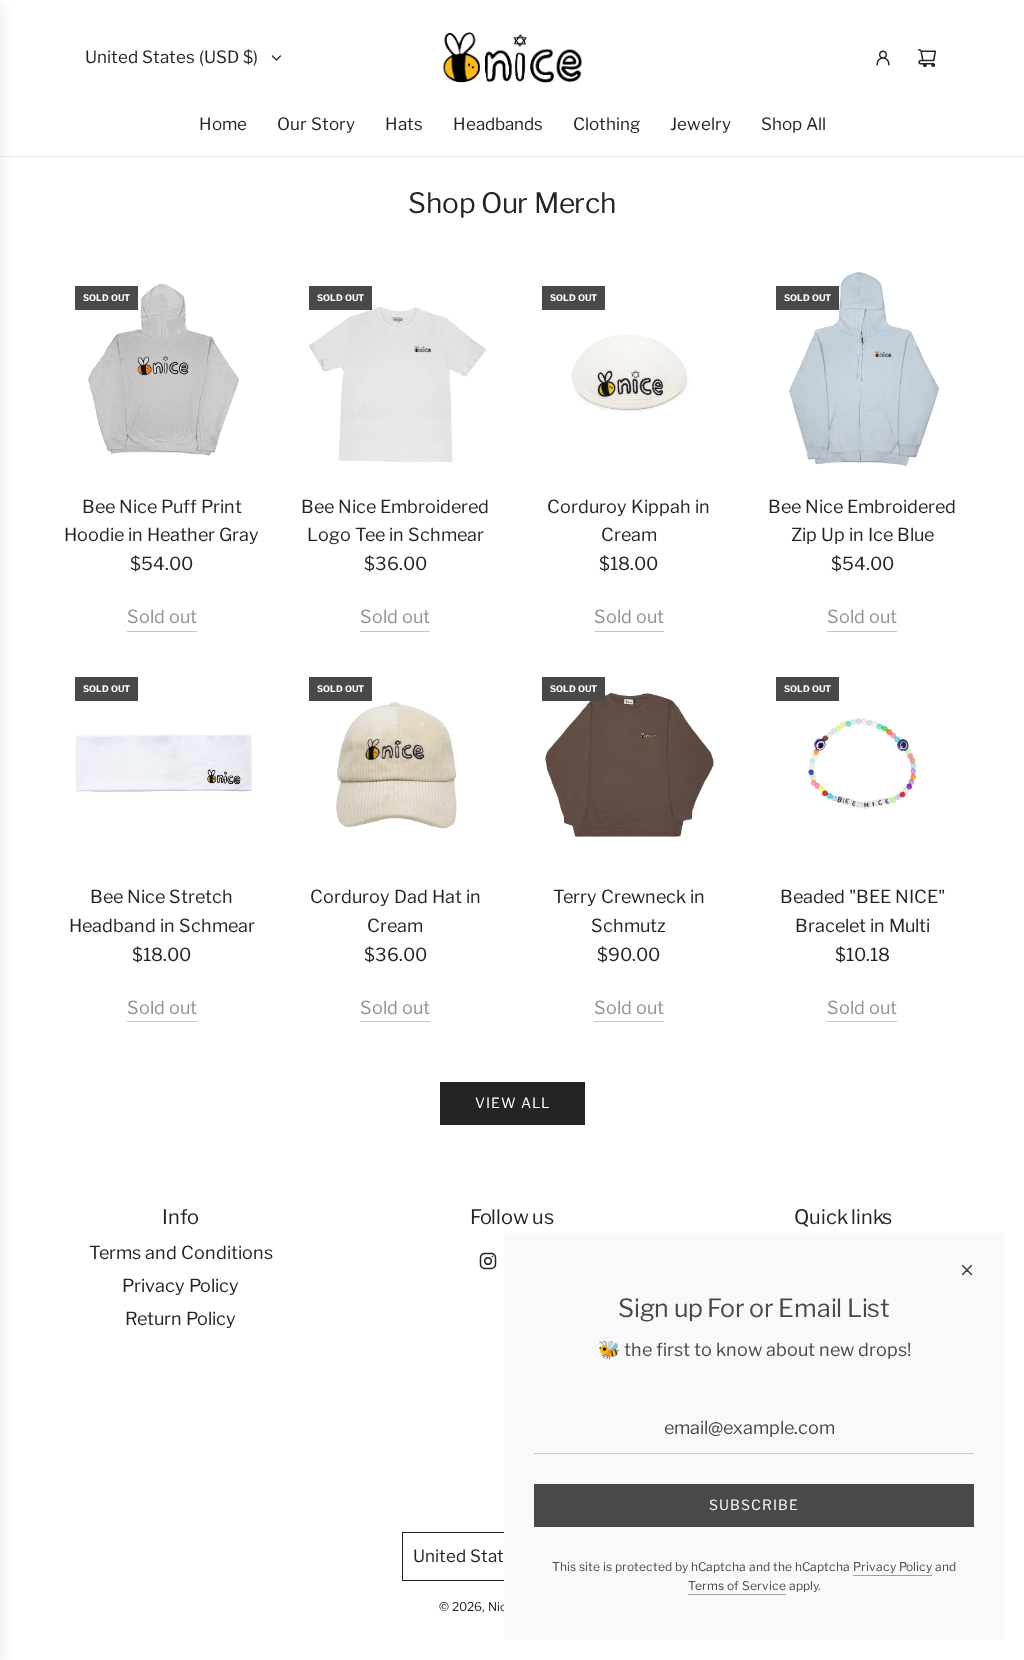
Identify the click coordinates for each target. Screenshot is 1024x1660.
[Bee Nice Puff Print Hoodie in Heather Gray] (162, 373)
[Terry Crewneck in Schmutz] (629, 764)
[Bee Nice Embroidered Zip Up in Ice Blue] (863, 373)
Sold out (162, 616)
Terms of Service (737, 1585)
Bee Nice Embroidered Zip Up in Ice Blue (862, 521)
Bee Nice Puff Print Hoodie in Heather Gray (161, 521)
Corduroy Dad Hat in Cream (395, 911)
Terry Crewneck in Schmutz (629, 911)
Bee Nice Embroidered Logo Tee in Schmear (395, 521)
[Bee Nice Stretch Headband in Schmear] (162, 764)
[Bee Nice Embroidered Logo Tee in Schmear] (396, 373)
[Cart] (927, 58)
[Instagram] (488, 1261)
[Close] (967, 1270)
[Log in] (883, 58)
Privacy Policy (892, 1566)
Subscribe (754, 1504)
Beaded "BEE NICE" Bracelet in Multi (862, 911)
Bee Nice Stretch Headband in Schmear (162, 911)
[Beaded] (863, 764)
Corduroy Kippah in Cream (628, 521)
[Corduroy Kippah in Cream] (629, 373)
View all (512, 1102)
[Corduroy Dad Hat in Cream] (396, 764)
